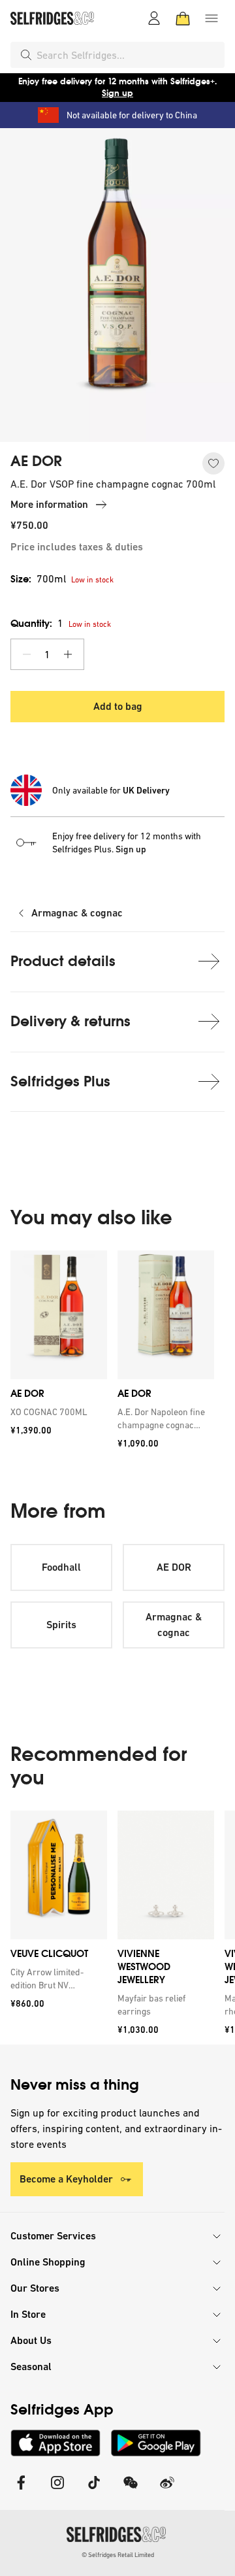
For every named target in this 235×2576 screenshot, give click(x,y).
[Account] (154, 18)
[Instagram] (57, 2491)
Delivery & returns (70, 1021)
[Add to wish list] (213, 463)
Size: (38, 579)
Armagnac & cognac (77, 913)
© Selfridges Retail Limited (118, 2555)
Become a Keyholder (66, 2179)
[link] (56, 1412)
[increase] (68, 654)
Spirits (61, 1625)
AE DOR (36, 461)
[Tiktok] (94, 2491)
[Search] (26, 55)
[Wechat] (131, 2491)
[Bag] (183, 18)
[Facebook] (21, 2491)
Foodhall (61, 1567)
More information (49, 504)
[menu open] (211, 18)
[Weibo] (167, 2491)
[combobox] (128, 55)
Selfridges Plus (60, 1081)
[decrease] (27, 654)
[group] (117, 1354)
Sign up (117, 93)
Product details (63, 961)
